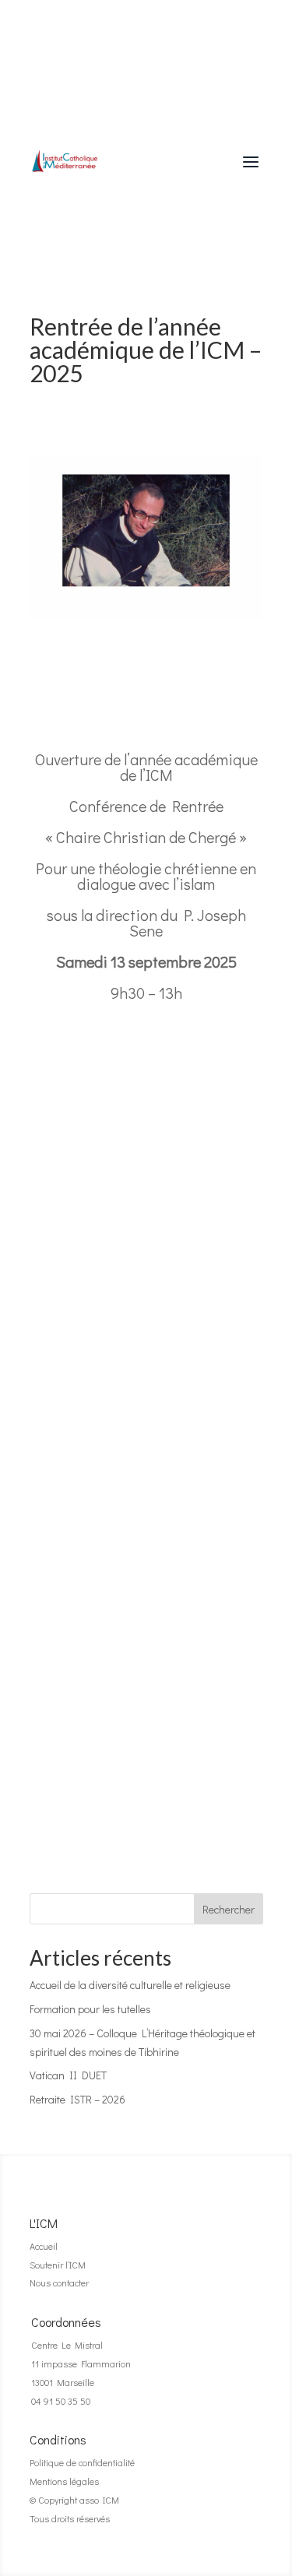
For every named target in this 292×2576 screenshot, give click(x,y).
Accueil (44, 2246)
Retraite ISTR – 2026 (77, 2099)
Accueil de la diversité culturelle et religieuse (130, 1985)
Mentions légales (64, 2481)
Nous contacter (59, 2283)
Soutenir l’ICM (58, 2265)
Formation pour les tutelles (90, 2009)
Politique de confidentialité (82, 2462)
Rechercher (229, 1909)
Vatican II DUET (68, 2075)
